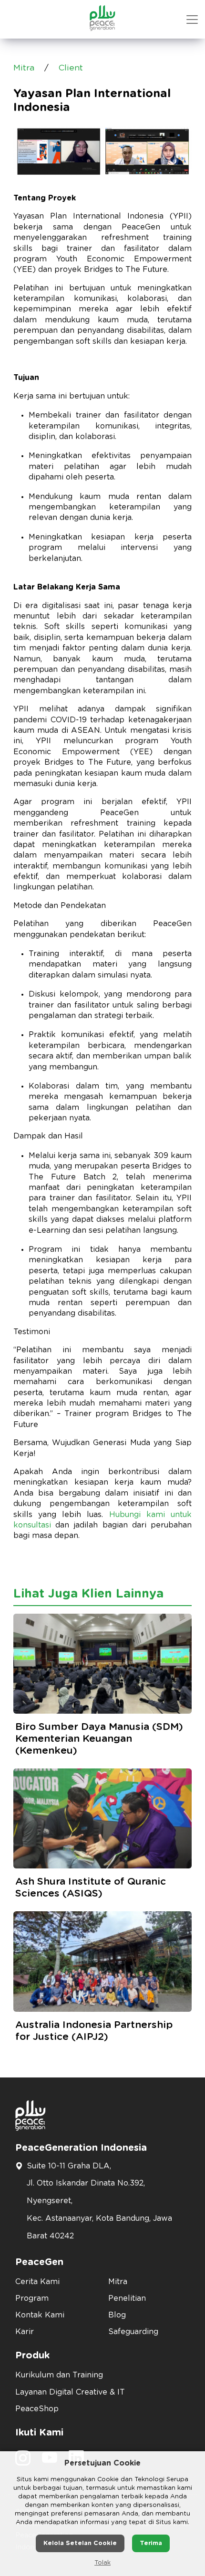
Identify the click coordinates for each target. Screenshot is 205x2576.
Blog (117, 2315)
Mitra (24, 68)
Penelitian (127, 2298)
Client (71, 68)
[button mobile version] (192, 20)
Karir (25, 2332)
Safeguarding (133, 2332)
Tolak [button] (102, 2563)
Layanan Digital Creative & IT (70, 2392)
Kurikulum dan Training (59, 2375)
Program (32, 2298)
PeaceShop (37, 2409)
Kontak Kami (40, 2315)
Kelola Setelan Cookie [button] (80, 2543)
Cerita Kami (37, 2282)
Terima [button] (151, 2543)
